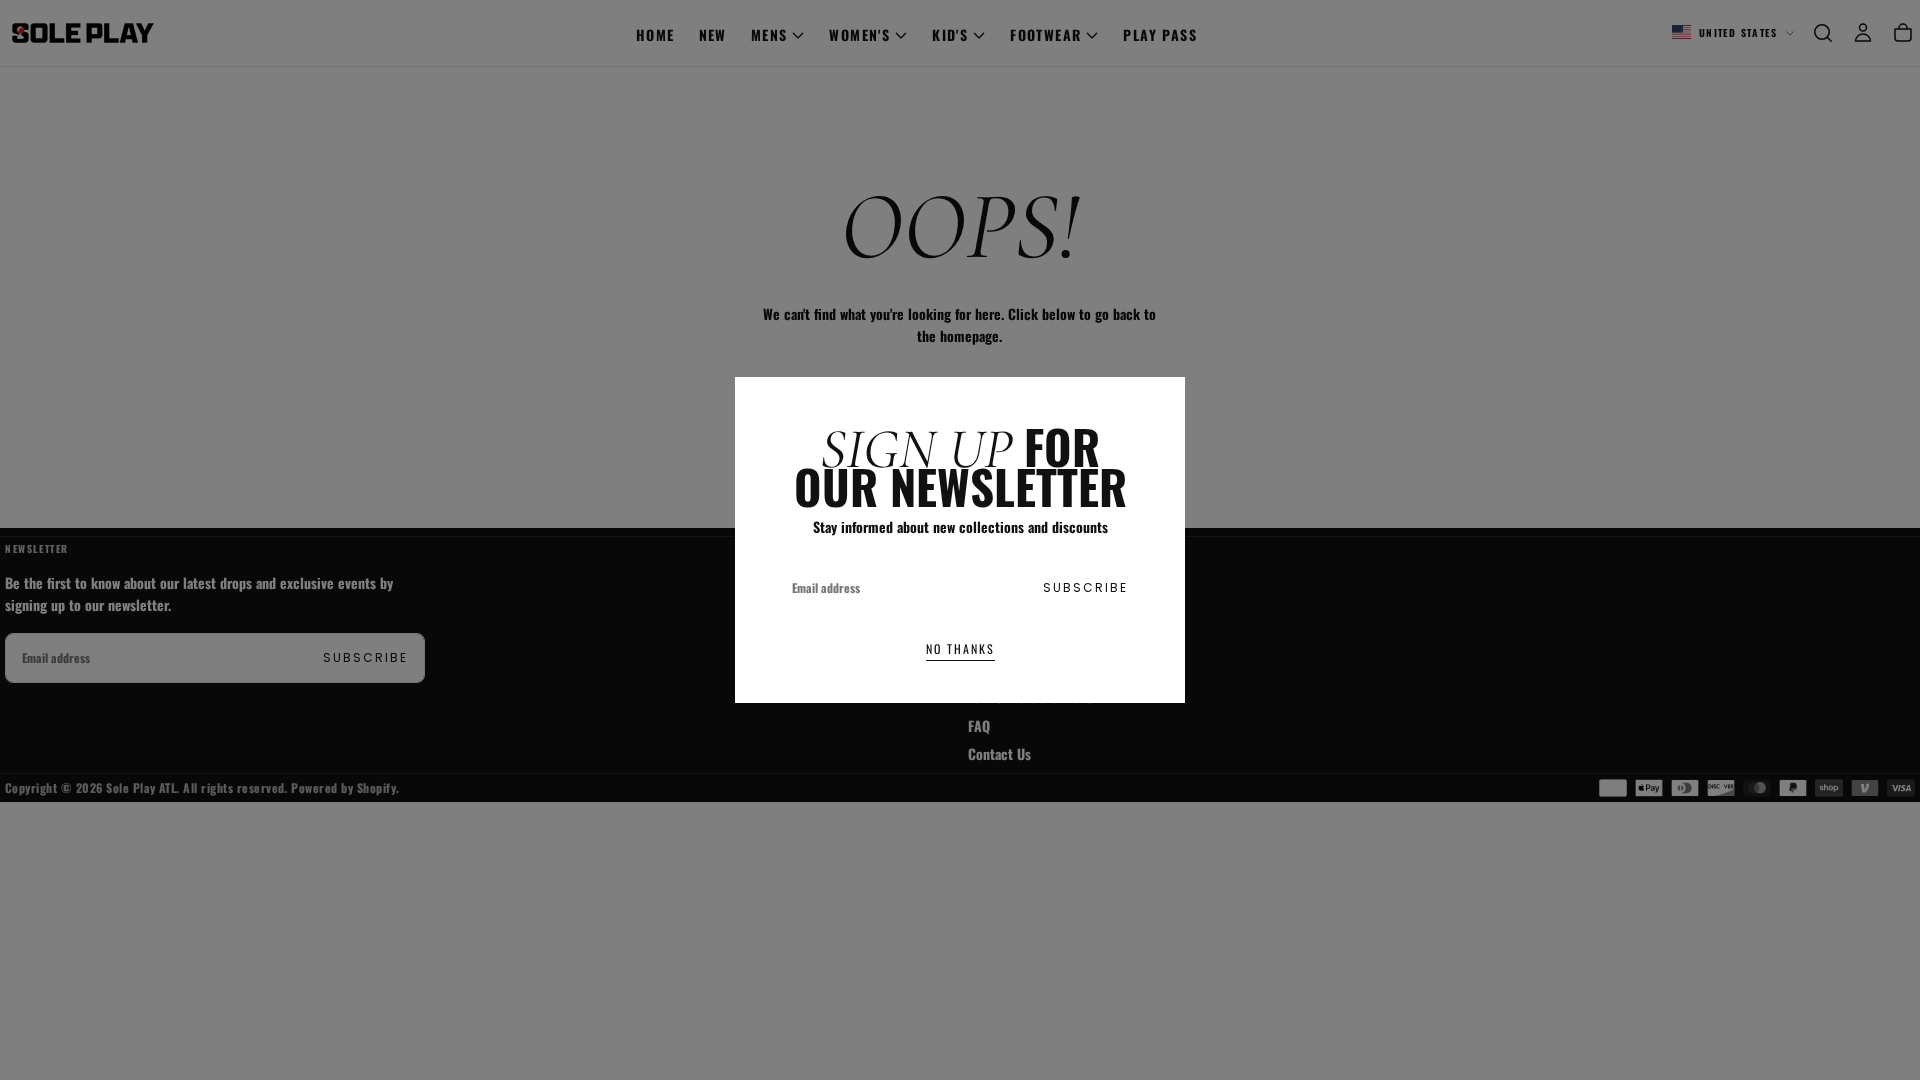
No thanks (960, 648)
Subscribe (1085, 587)
